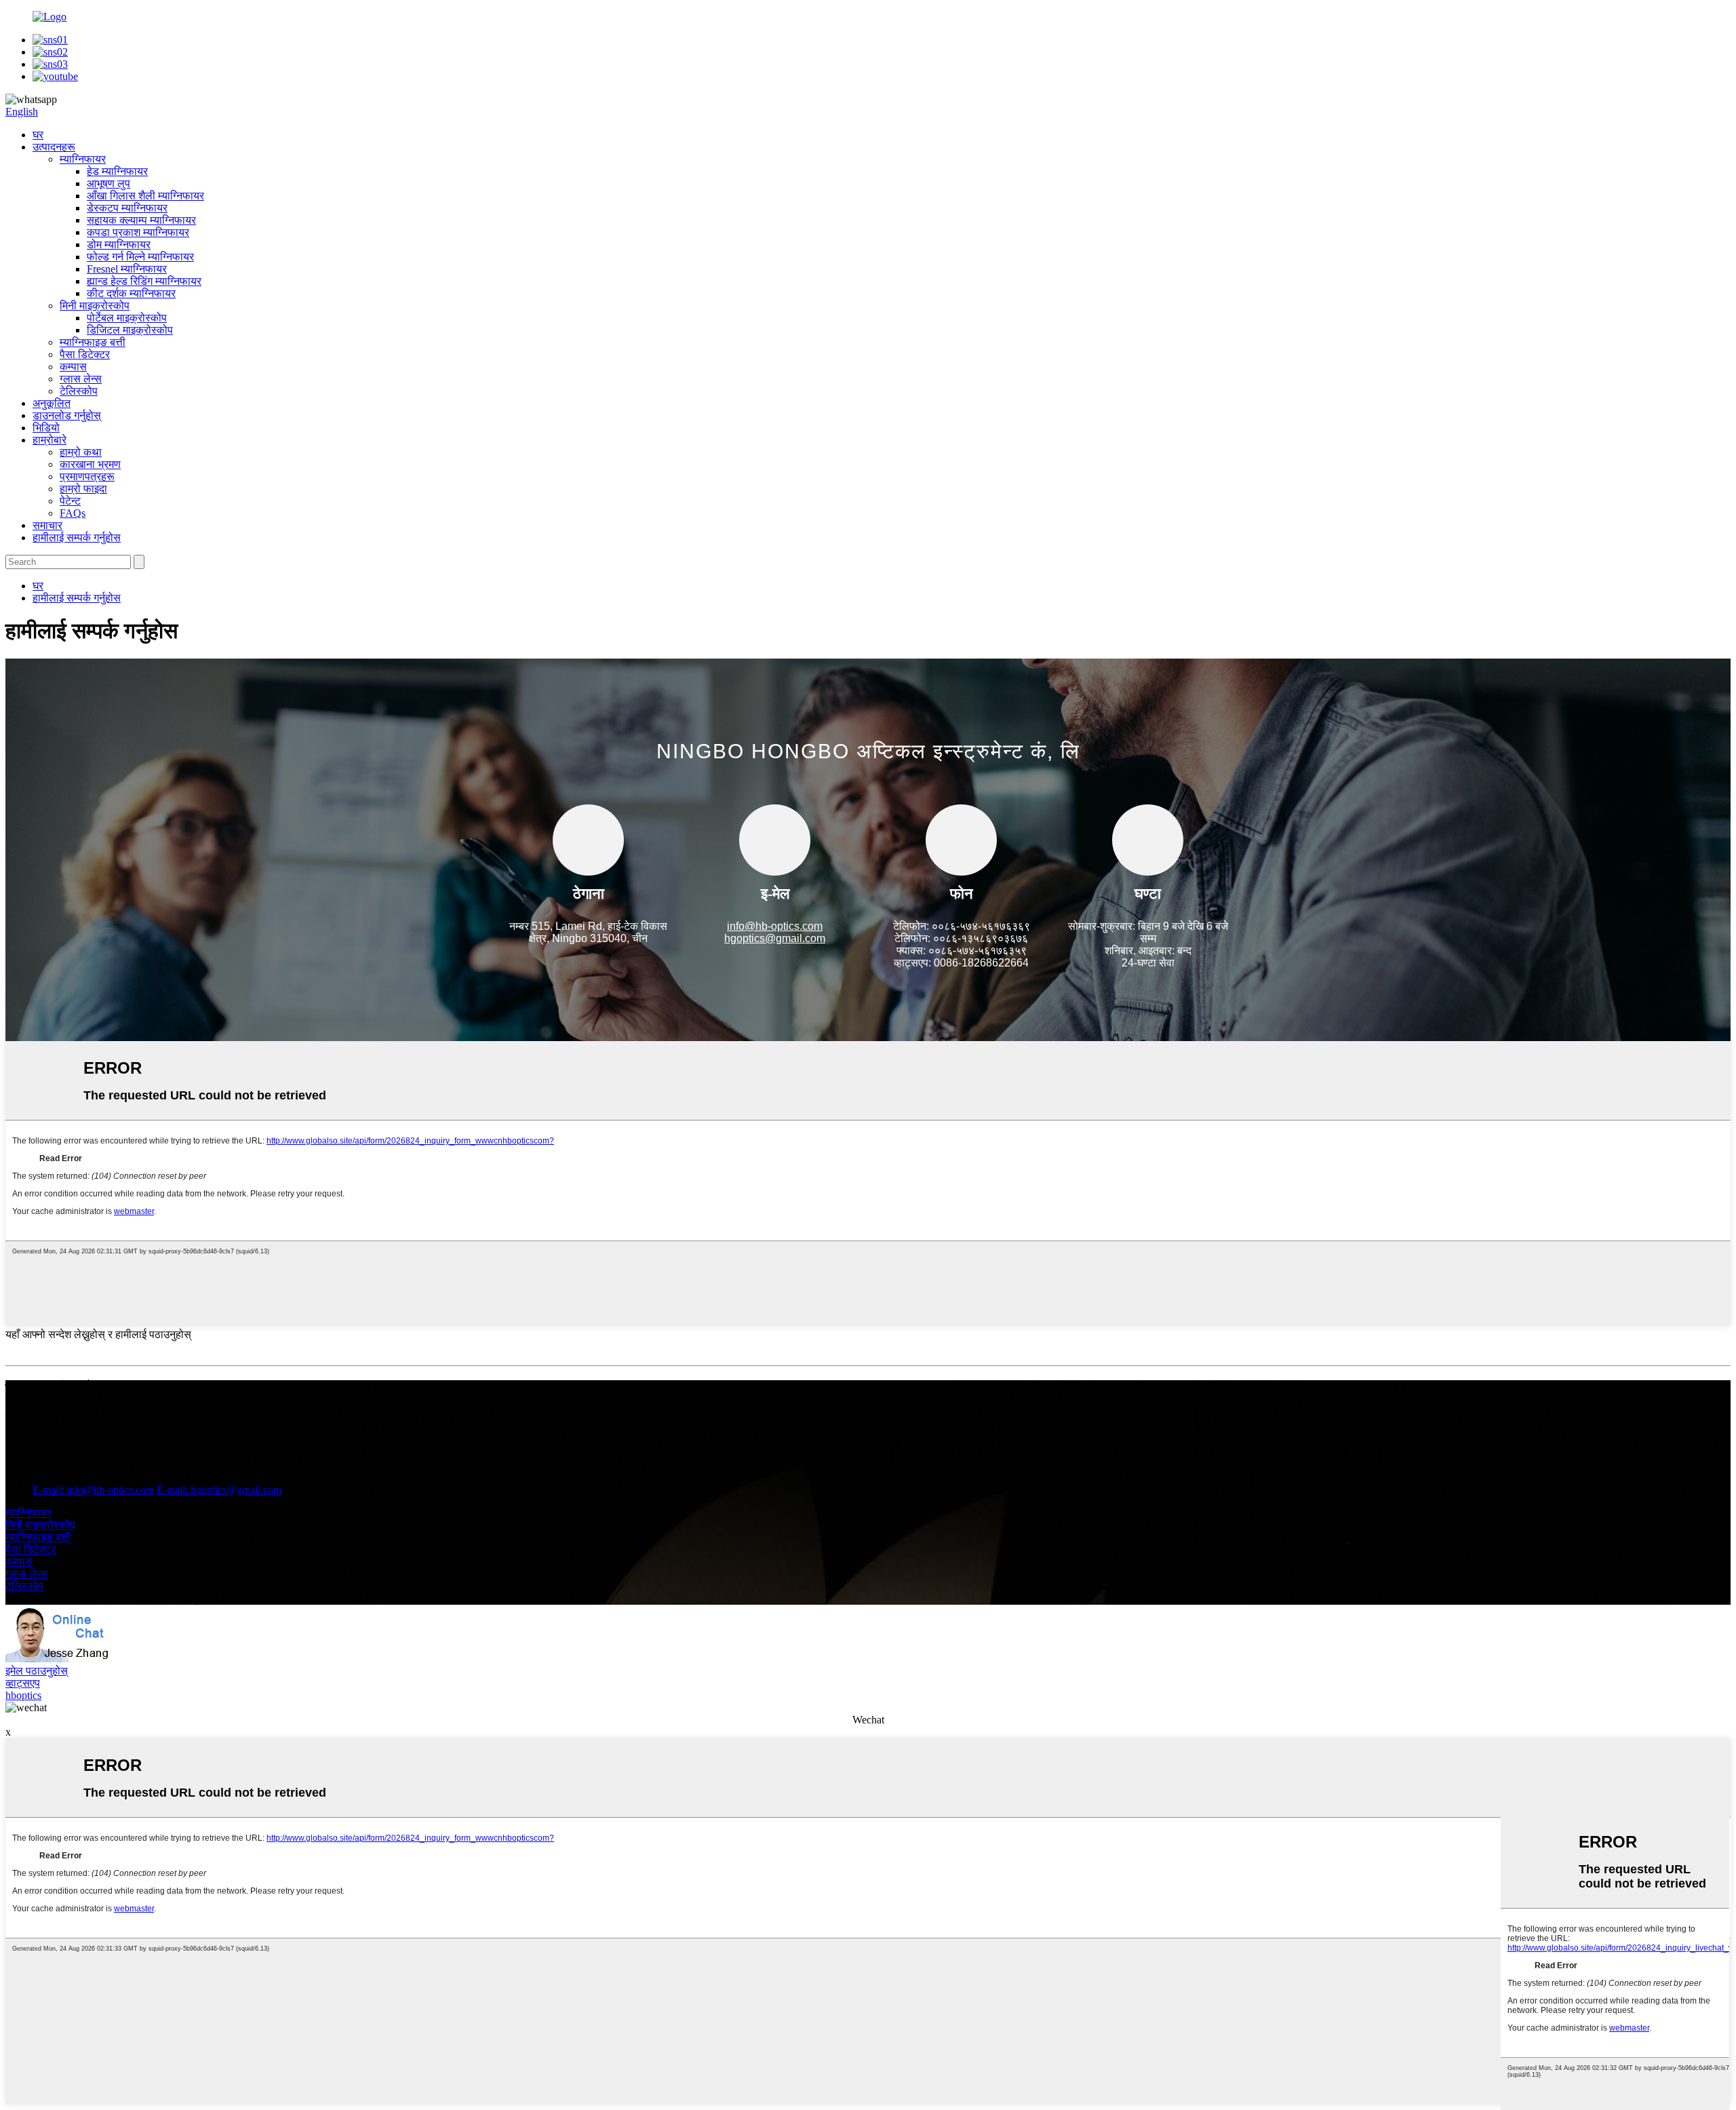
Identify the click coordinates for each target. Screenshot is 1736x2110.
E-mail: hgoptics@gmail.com (219, 1490)
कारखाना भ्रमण (90, 464)
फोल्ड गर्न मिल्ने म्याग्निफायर (140, 257)
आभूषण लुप (108, 183)
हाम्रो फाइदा (83, 489)
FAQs (73, 513)
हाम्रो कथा (81, 452)
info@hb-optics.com (775, 926)
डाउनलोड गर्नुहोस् (67, 415)
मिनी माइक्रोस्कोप (95, 306)
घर (38, 135)
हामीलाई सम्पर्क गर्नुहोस (77, 538)
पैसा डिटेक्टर (85, 354)
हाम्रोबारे (50, 440)
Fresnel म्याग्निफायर (127, 269)
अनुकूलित (52, 403)
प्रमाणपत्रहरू (87, 476)
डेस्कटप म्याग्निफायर (127, 208)
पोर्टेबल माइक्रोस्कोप (127, 318)
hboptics (23, 1695)
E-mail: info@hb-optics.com (93, 1490)
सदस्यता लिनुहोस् (39, 1430)
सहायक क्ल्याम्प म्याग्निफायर (141, 220)
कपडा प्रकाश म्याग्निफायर (138, 232)
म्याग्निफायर (83, 159)
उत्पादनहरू (54, 147)
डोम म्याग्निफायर (119, 245)
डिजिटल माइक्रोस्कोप (130, 330)
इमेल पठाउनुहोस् (37, 1671)
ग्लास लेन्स (81, 379)
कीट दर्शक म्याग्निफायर (131, 293)
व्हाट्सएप (23, 1683)
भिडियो (46, 428)
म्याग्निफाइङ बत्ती (93, 342)
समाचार (47, 525)
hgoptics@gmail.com (775, 938)
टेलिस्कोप (79, 391)
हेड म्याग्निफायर (117, 171)
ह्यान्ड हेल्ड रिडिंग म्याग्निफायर (144, 281)
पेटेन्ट (70, 501)
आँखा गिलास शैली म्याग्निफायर (145, 196)
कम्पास (73, 367)
